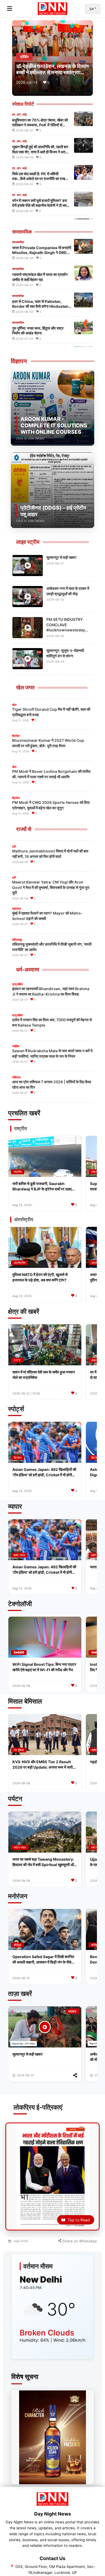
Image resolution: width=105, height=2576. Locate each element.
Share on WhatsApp (79, 2241)
